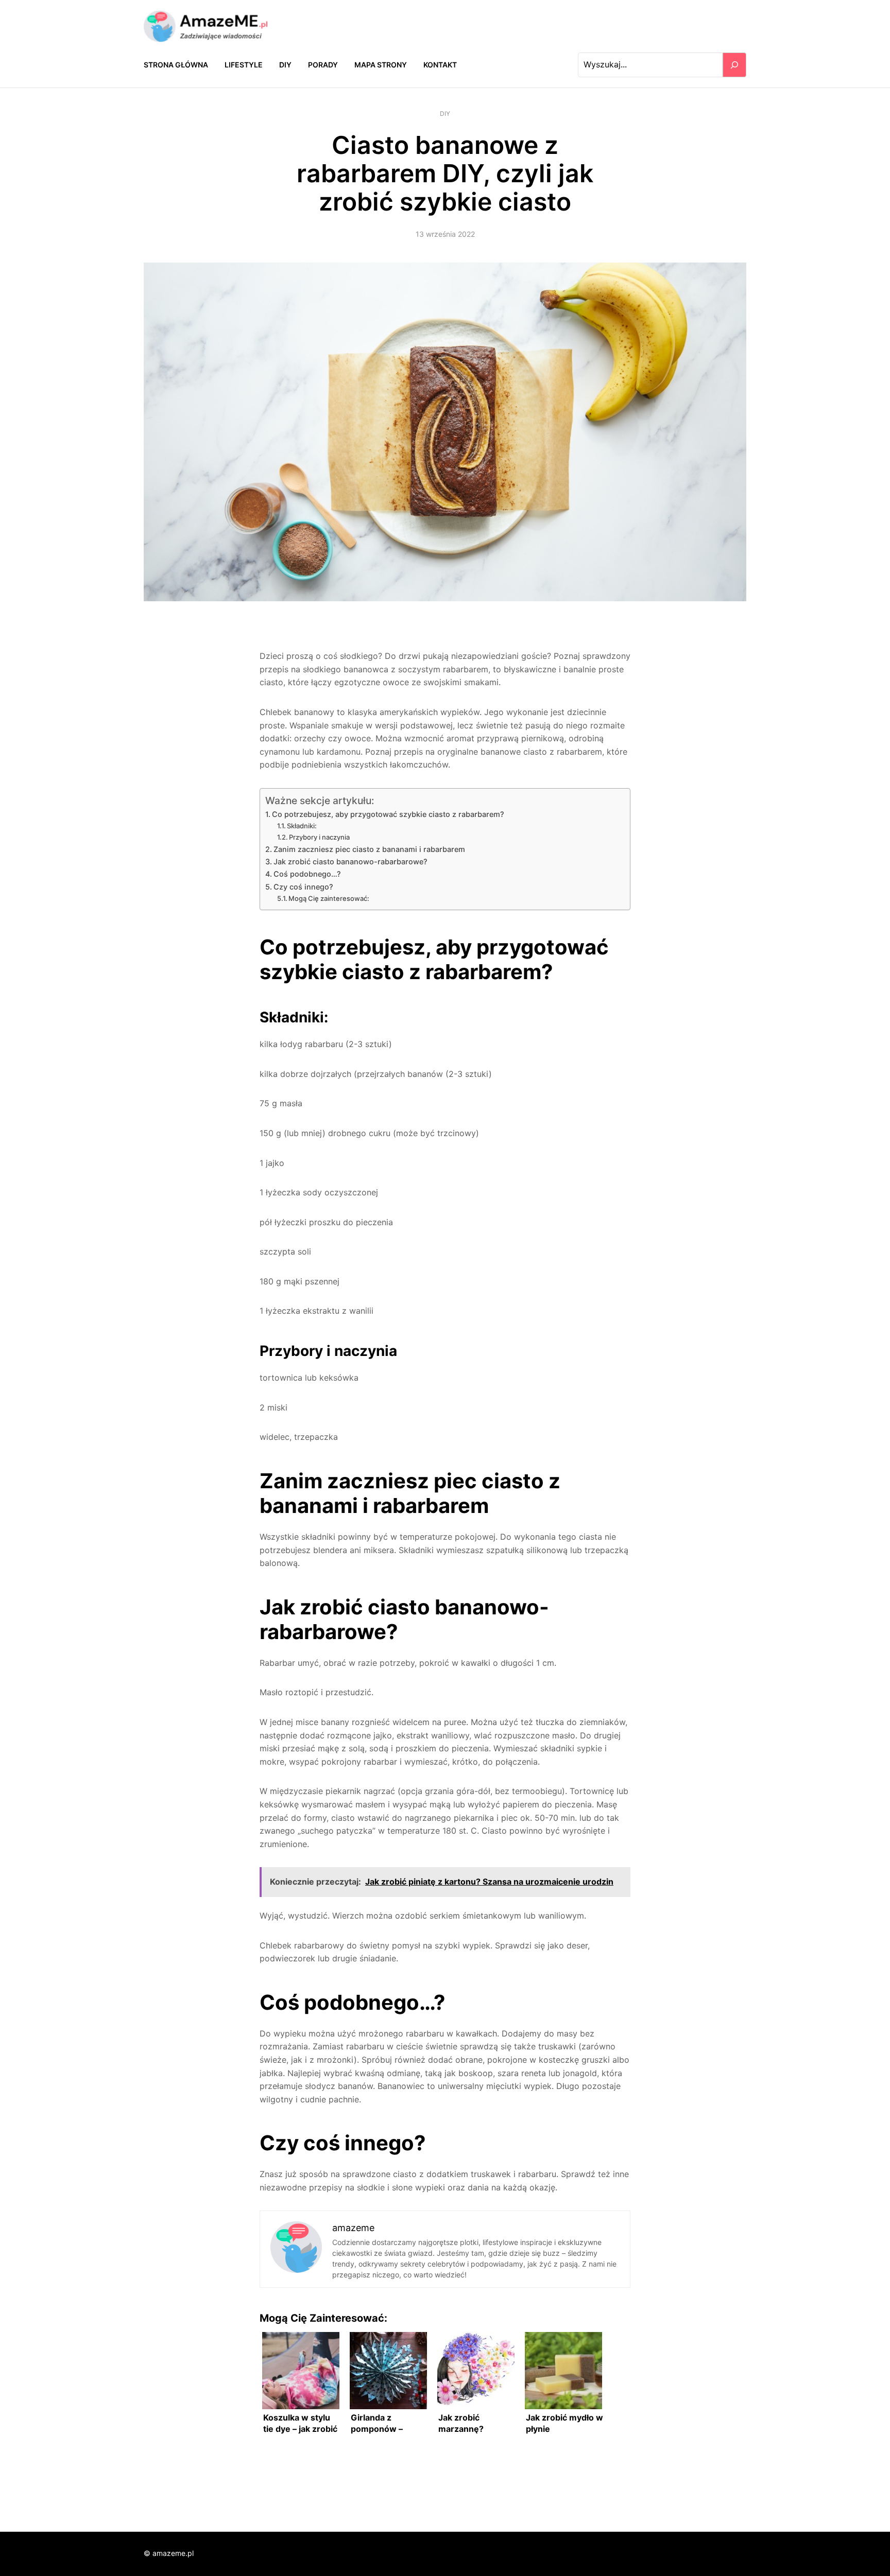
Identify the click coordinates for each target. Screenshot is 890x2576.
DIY (445, 114)
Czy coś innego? (303, 887)
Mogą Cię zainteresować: (329, 898)
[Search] (734, 65)
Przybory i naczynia (319, 837)
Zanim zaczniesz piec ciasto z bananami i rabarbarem (369, 849)
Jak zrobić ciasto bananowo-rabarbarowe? (350, 861)
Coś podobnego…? (307, 874)
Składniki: (302, 826)
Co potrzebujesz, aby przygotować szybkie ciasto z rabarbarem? (388, 814)
